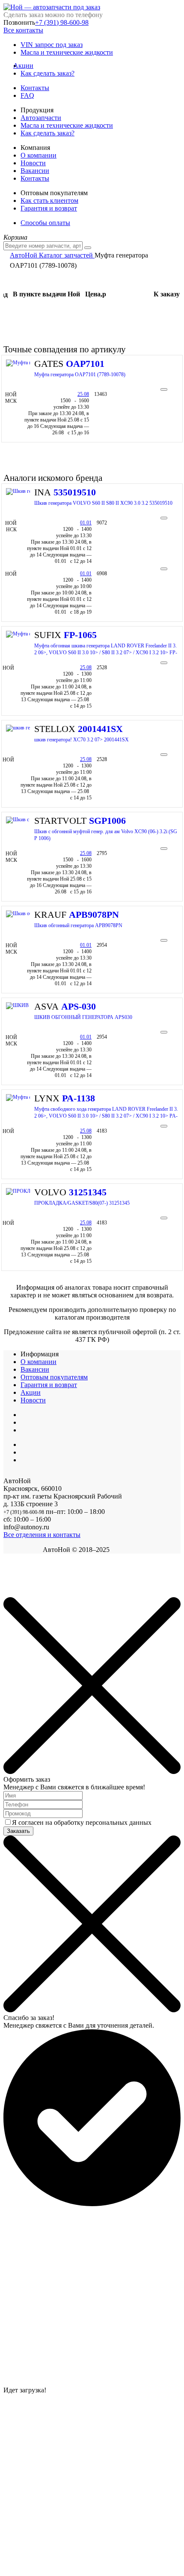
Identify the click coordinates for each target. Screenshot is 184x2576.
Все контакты (23, 30)
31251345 (88, 1192)
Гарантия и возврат (49, 208)
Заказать (18, 1831)
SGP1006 (107, 821)
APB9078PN (94, 915)
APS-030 (79, 1006)
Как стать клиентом (49, 201)
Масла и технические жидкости (67, 52)
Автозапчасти (41, 118)
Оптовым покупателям (54, 1377)
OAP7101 (85, 364)
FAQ (27, 95)
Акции (27, 66)
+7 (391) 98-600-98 (62, 22)
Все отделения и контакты (42, 1535)
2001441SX (100, 729)
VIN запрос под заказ (52, 45)
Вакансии (35, 171)
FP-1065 (80, 635)
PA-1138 (79, 1098)
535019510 (75, 492)
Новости (33, 163)
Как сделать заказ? (47, 73)
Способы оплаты (45, 223)
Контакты (35, 88)
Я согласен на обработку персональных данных (82, 1822)
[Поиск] (88, 248)
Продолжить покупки (34, 1593)
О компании (39, 155)
